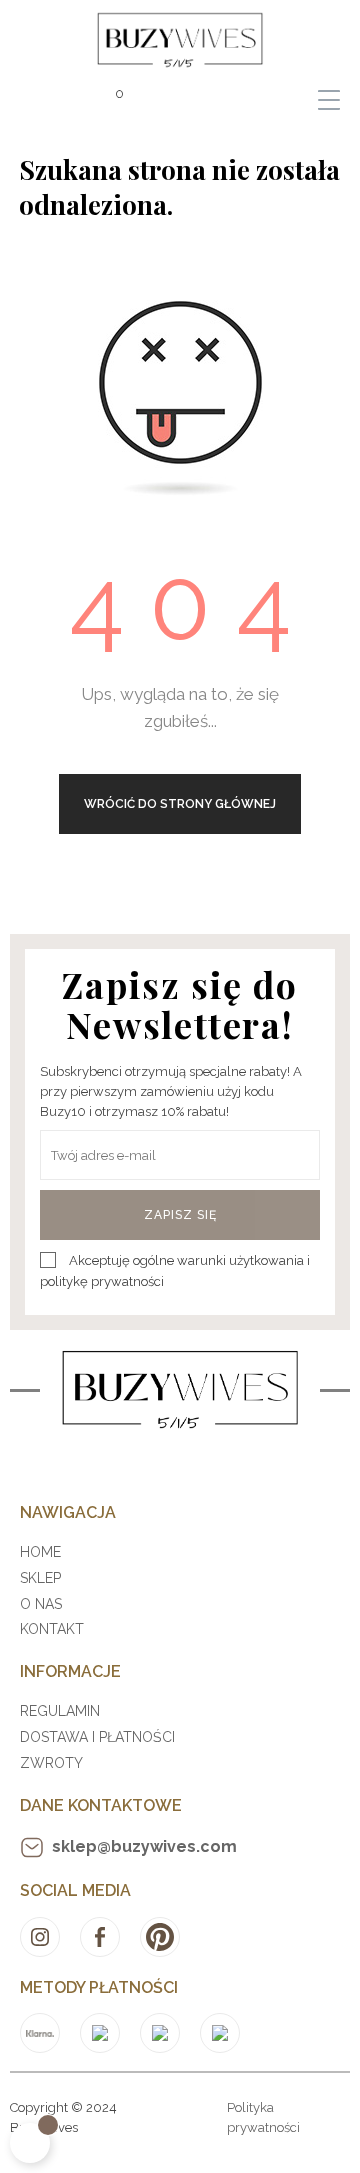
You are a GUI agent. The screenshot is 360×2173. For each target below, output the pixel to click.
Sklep (40, 1578)
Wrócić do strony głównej (180, 804)
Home (40, 1552)
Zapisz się (180, 1215)
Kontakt (52, 1629)
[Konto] (34, 100)
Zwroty (51, 1763)
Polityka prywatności (263, 2117)
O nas (41, 1604)
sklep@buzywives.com (144, 1846)
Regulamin (60, 1711)
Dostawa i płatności (97, 1737)
